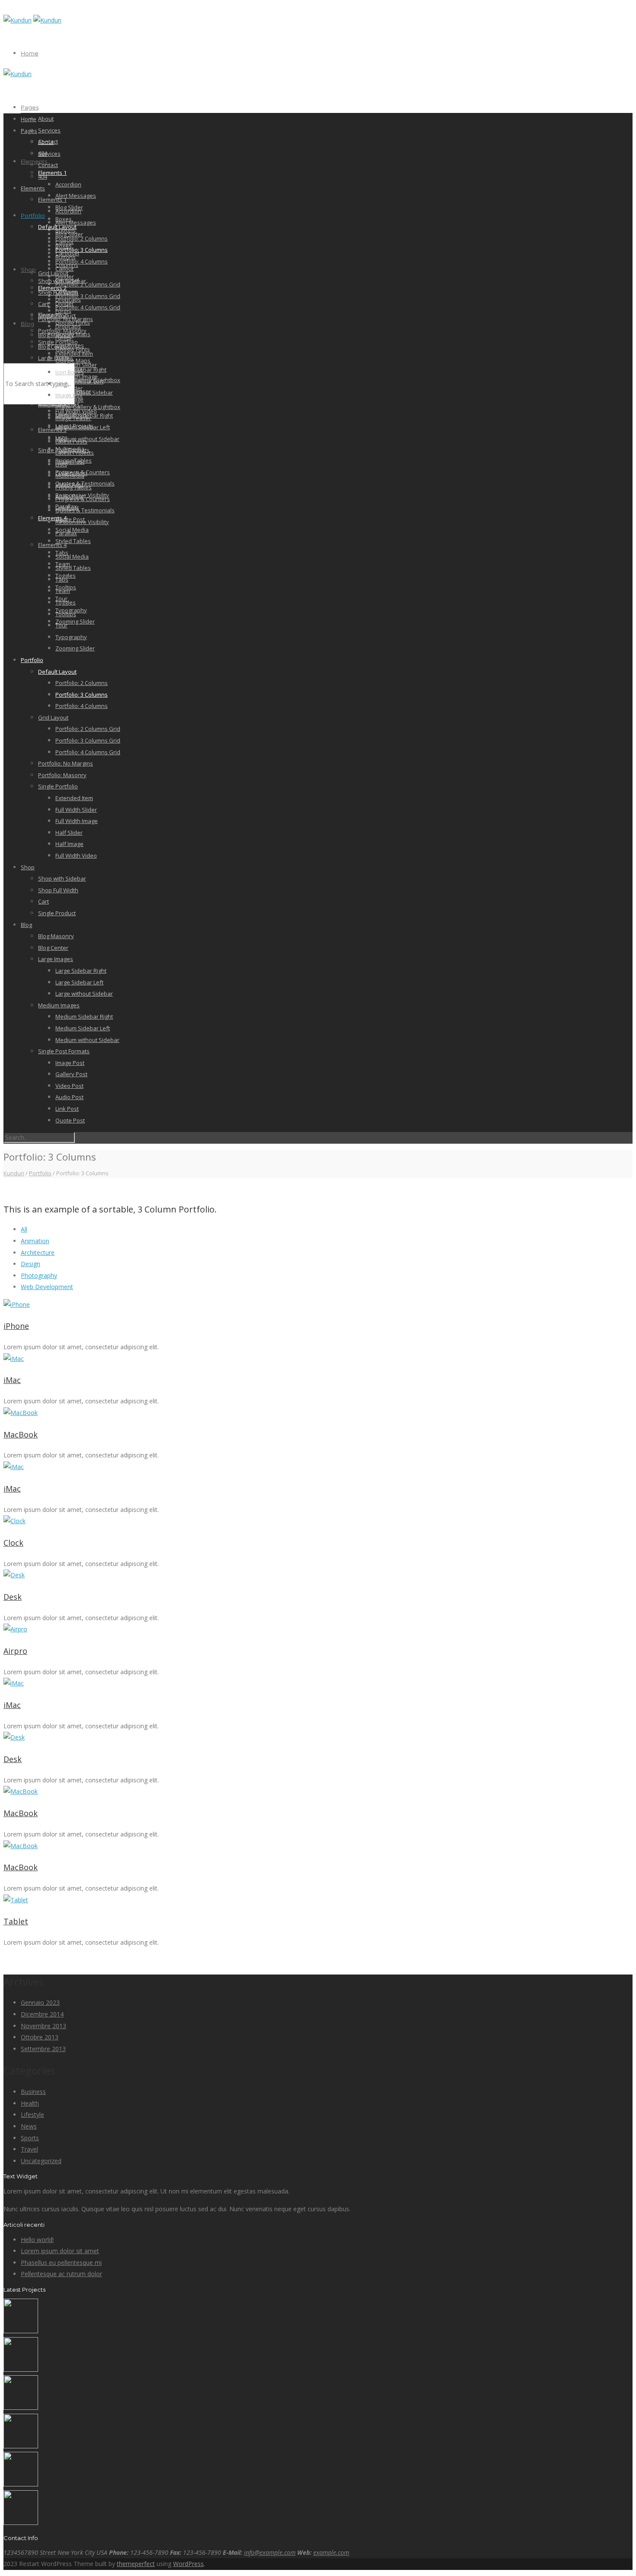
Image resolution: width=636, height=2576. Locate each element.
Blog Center (53, 347)
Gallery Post (71, 1074)
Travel (29, 2149)
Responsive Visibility (82, 522)
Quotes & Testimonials (85, 510)
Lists (61, 464)
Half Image (69, 844)
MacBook (21, 1434)
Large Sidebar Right (81, 971)
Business (33, 2092)
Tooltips (66, 614)
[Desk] (318, 1575)
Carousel (67, 280)
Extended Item (74, 798)
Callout (64, 269)
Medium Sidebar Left (83, 427)
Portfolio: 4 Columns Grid (88, 307)
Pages (30, 107)
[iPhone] (318, 1305)
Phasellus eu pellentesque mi (61, 2262)
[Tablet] (318, 1900)
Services (49, 130)
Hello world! (37, 2240)
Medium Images (59, 1005)
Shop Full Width (58, 890)
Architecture (38, 1253)
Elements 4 (52, 518)
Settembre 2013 (43, 2049)
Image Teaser (73, 418)
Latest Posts (71, 441)
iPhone (16, 1326)
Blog (27, 324)
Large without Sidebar (84, 392)
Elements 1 (52, 173)
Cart (43, 304)
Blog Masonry (56, 936)
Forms (63, 338)
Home (30, 53)
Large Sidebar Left (79, 381)
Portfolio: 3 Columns (82, 250)
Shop (28, 270)
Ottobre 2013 (40, 2037)
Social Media (72, 556)
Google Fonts (73, 349)
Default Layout (57, 672)
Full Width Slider (76, 810)
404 (43, 177)
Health (30, 2103)
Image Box (69, 395)
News (29, 2126)
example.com (331, 2552)
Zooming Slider (75, 621)
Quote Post (70, 1120)
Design (31, 1264)
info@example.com (270, 2552)
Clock (13, 1543)
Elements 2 (52, 315)
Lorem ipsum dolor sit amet (60, 2251)
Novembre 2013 (43, 2026)
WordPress (188, 2564)
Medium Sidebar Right (84, 1016)
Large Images (56, 959)
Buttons (66, 257)
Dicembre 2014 (42, 2014)
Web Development (47, 1287)
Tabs (62, 579)
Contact (48, 165)
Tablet (16, 1921)
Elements (34, 161)
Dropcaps (68, 326)
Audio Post (69, 1097)
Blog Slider (69, 234)
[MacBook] (318, 1413)
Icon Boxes (70, 372)
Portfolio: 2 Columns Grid (88, 284)
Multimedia (70, 476)
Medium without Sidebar (87, 439)
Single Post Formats (64, 1051)
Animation (35, 1241)
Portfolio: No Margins (66, 763)
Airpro (15, 1651)
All (24, 1229)
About (46, 119)
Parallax (66, 533)
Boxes (64, 246)
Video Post (69, 1086)
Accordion (68, 184)
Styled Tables (73, 541)
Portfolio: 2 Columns (82, 683)
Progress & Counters (83, 499)
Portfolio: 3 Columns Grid (88, 296)
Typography (71, 637)
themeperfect (136, 2564)
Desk (13, 1597)
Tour (61, 625)
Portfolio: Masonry (62, 775)
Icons (62, 384)
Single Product (57, 913)
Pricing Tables (74, 487)
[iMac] (318, 1359)
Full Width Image (77, 821)
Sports (30, 2138)
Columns (67, 292)
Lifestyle (32, 2115)
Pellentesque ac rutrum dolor (61, 2274)
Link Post (67, 1109)
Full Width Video (76, 855)
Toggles (66, 602)
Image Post (70, 462)
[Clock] (318, 1521)
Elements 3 (52, 430)
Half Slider (69, 833)
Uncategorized (41, 2161)
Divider (65, 303)
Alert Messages (76, 196)
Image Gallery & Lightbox (88, 407)
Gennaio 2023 (40, 2002)
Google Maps (73, 360)
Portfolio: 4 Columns (82, 261)
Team (63, 591)
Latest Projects (75, 453)
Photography (39, 1275)
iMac (12, 1380)
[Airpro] (318, 1629)
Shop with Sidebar (62, 878)
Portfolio (33, 215)
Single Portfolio (58, 786)
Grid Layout (53, 273)
